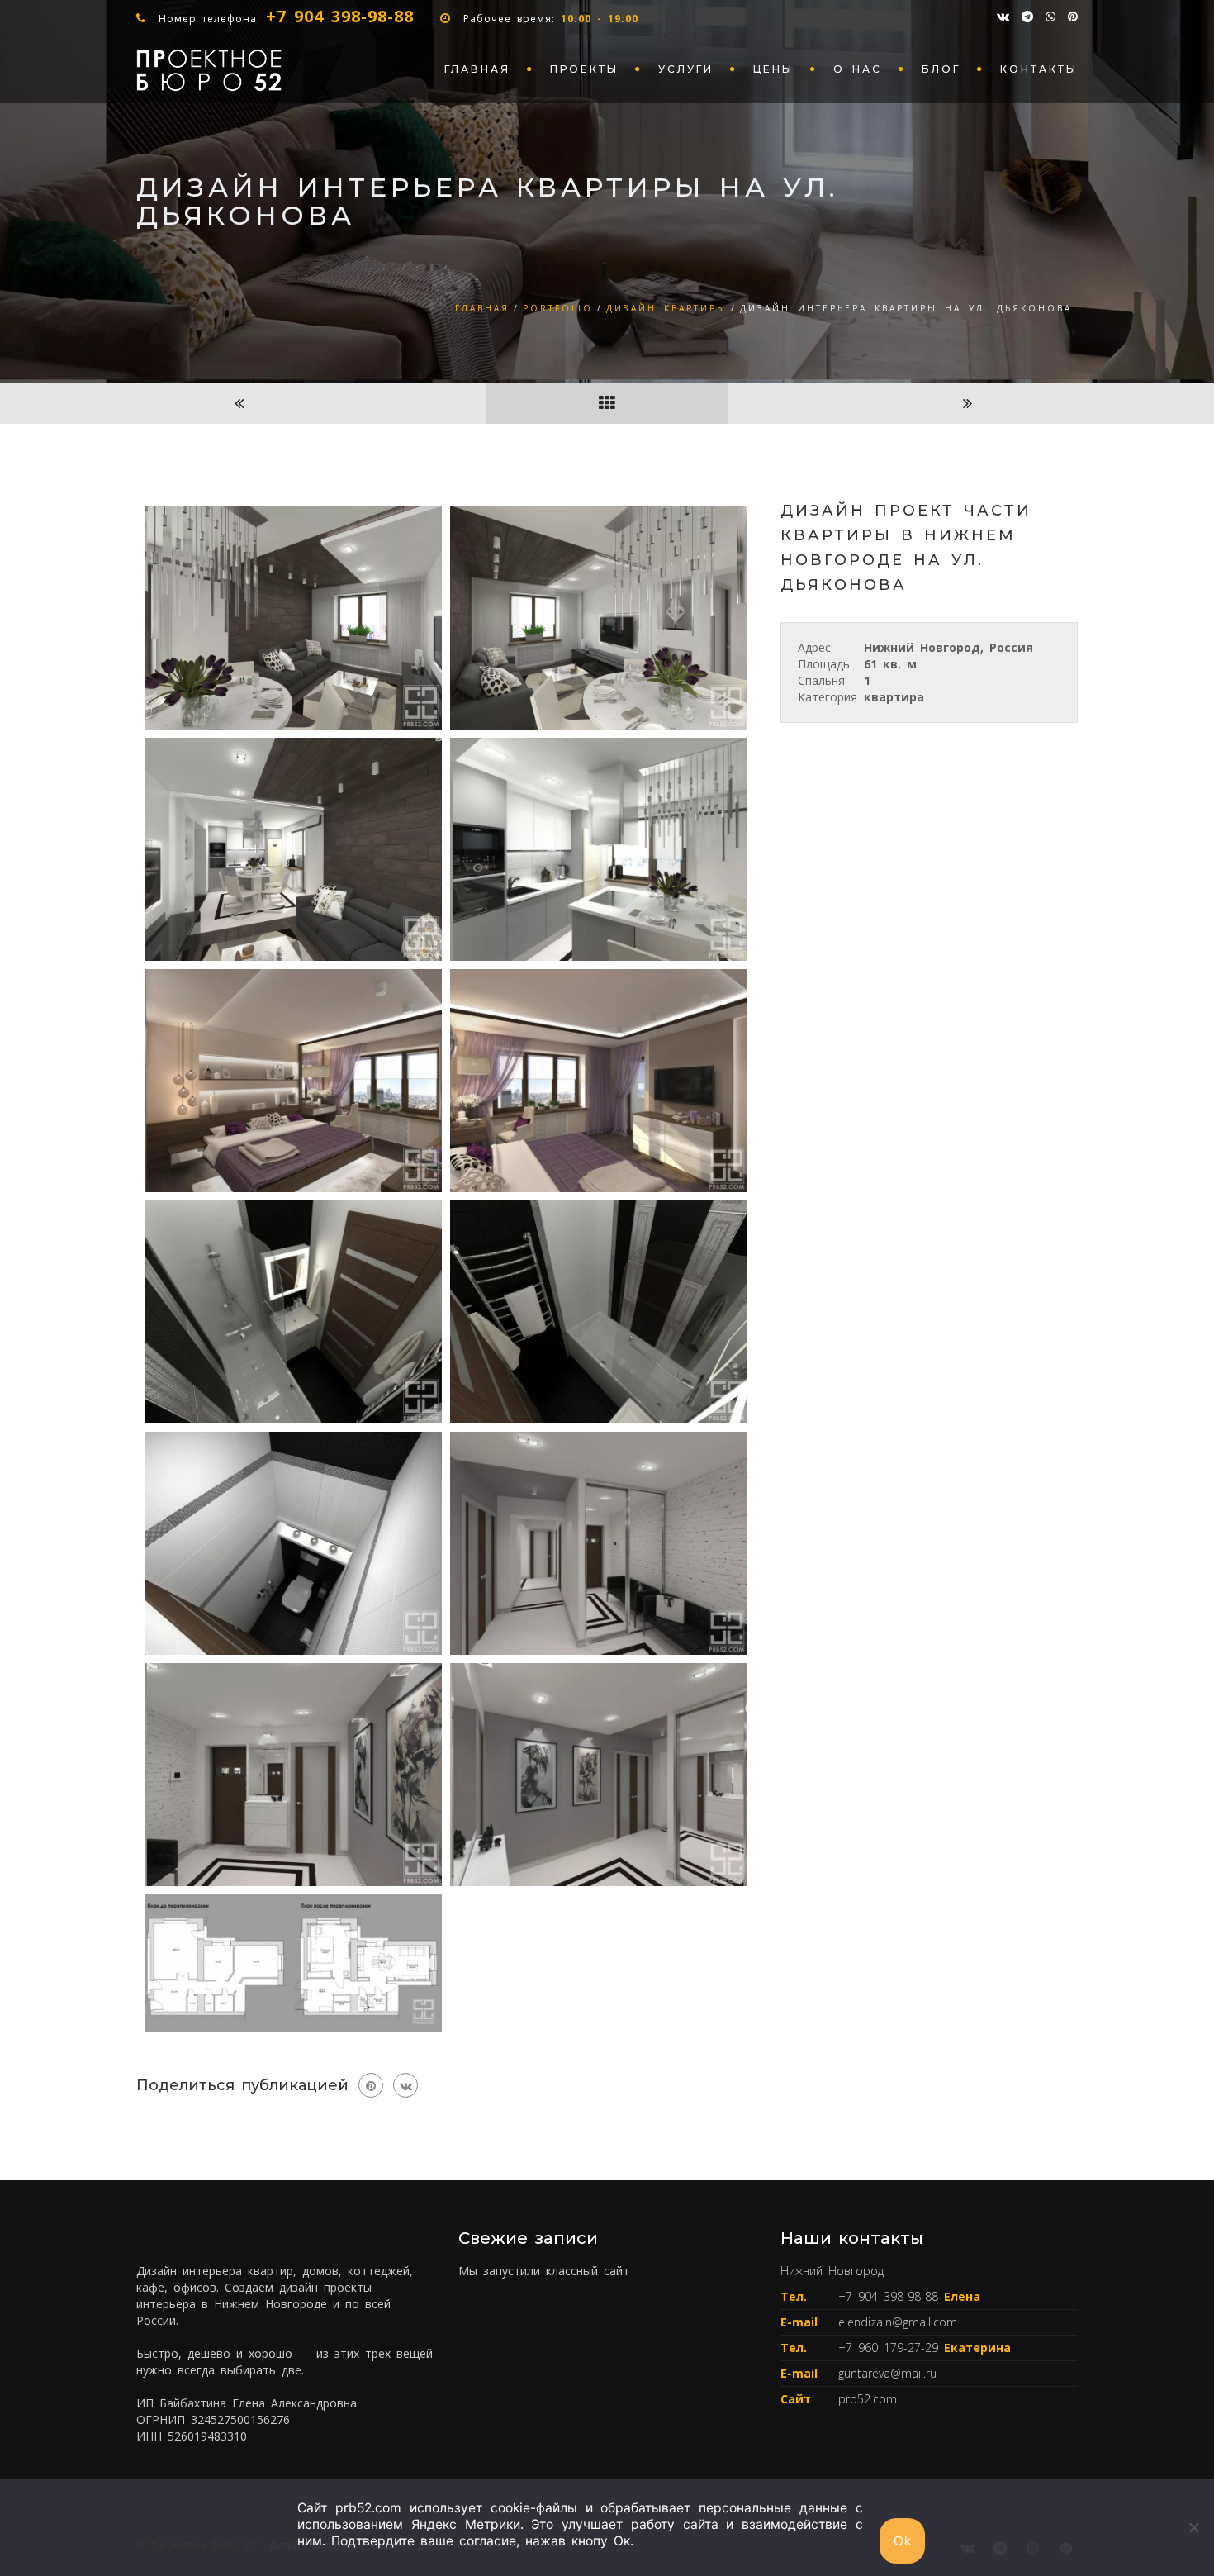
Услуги (686, 69)
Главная (477, 69)
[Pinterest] (371, 2085)
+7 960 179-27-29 (891, 2348)
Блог (941, 69)
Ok (902, 2541)
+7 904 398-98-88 (340, 16)
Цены (773, 69)
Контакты (1039, 69)
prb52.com (868, 2399)
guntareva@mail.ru (887, 2373)
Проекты (584, 69)
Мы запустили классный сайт (544, 2271)
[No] (1193, 2527)
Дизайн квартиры (666, 308)
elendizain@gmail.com (898, 2322)
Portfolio (558, 308)
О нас (858, 69)
